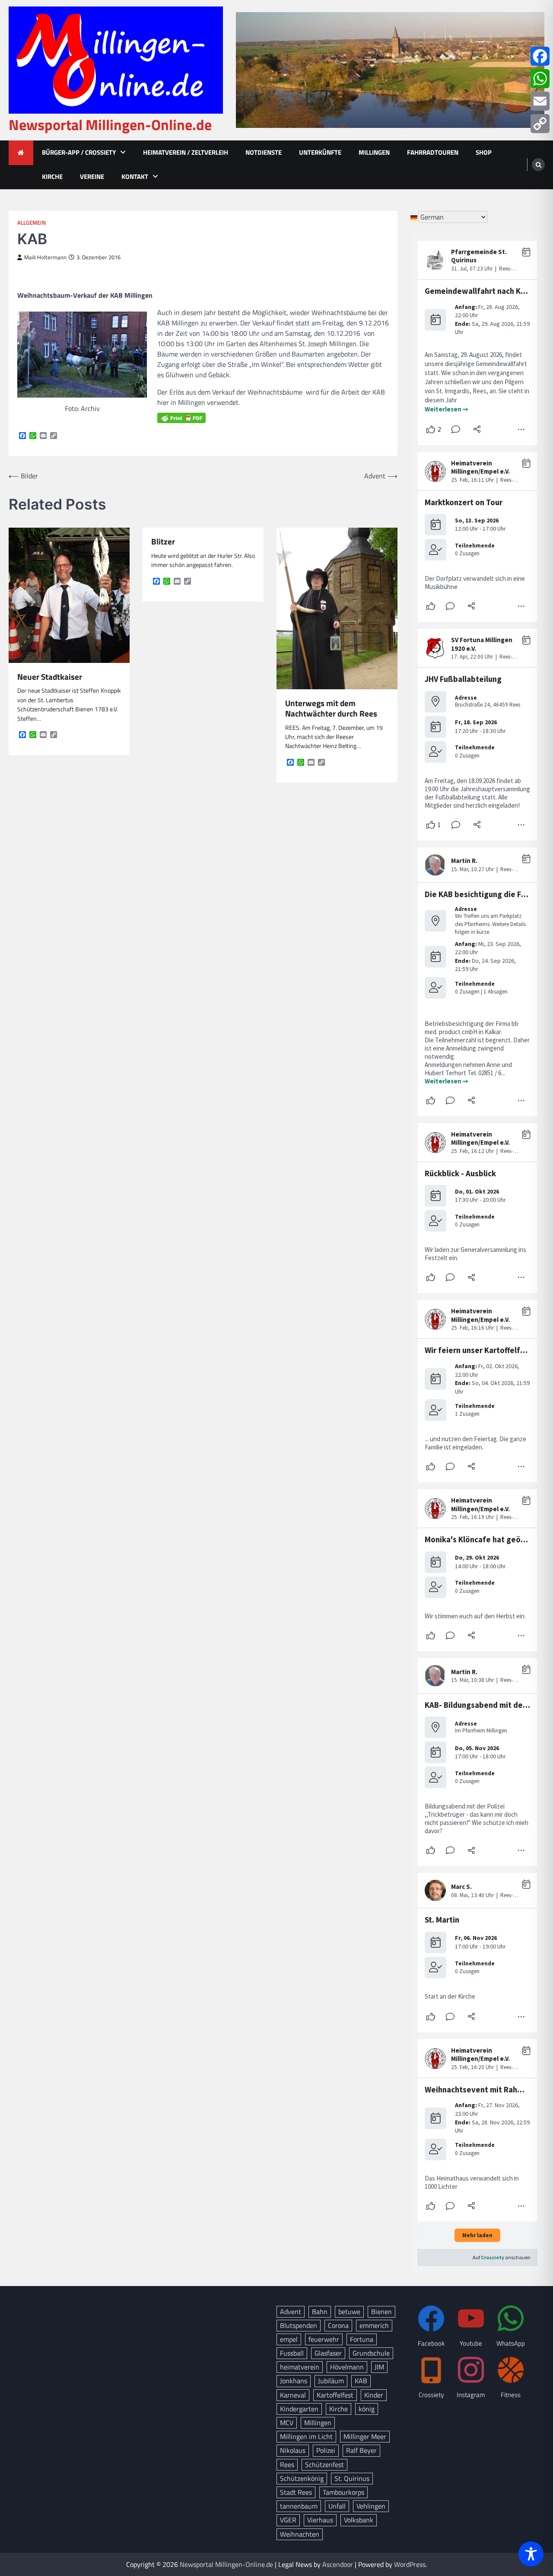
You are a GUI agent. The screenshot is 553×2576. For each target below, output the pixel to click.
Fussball (292, 2353)
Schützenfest (324, 2465)
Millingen (374, 152)
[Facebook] (540, 56)
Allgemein (32, 223)
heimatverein (300, 2367)
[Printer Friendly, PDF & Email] (181, 418)
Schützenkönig (302, 2478)
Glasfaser (328, 2353)
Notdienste (264, 152)
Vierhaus (320, 2520)
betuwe (349, 2312)
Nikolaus (293, 2450)
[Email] (540, 101)
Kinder (374, 2395)
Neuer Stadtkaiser (50, 677)
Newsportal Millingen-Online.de (110, 125)
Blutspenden (299, 2325)
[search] (538, 165)
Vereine (92, 177)
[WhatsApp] (540, 79)
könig (367, 2409)
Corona (338, 2325)
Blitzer (163, 542)
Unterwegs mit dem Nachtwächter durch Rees (331, 708)
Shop (484, 152)
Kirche (52, 177)
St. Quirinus (352, 2478)
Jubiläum (331, 2381)
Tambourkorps (343, 2492)
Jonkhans (294, 2381)
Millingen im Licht (306, 2436)
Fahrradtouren (433, 152)
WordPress (410, 2564)
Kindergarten (299, 2409)
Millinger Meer (365, 2436)
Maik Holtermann (45, 257)
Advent (291, 2312)
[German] (414, 217)
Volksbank (359, 2520)
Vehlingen (371, 2506)
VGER (288, 2520)
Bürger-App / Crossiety (79, 152)
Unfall (337, 2506)
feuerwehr (324, 2339)
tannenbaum (299, 2506)
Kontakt (135, 177)
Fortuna (362, 2339)
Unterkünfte (320, 152)
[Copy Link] (540, 124)
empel (289, 2339)
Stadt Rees (296, 2492)
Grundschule (371, 2353)
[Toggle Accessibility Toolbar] (531, 2554)
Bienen (381, 2312)
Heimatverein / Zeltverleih (186, 152)
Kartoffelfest (335, 2395)
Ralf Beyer (361, 2450)
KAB (361, 2381)
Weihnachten (300, 2534)
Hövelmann (347, 2367)
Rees (287, 2465)
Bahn (320, 2312)
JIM (379, 2367)
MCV (287, 2423)
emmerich (374, 2325)
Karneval (293, 2395)
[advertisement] (390, 70)
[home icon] (21, 153)
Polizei (326, 2450)
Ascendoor (338, 2564)
